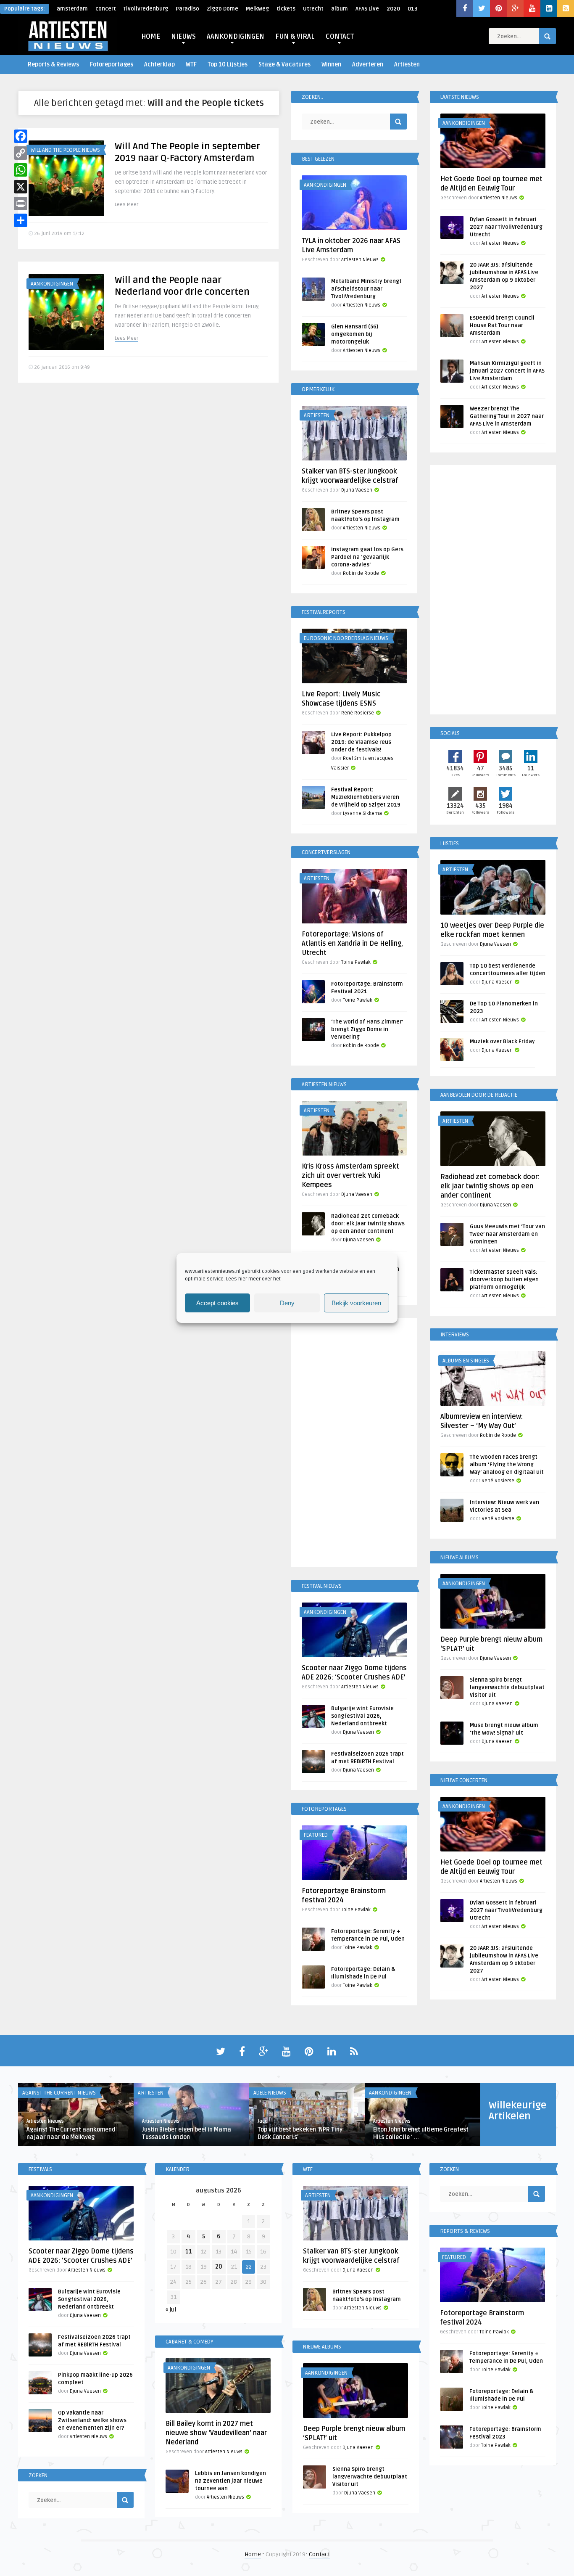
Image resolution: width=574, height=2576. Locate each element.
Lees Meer (126, 205)
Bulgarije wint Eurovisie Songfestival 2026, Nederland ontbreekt (362, 1716)
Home (253, 2554)
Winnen (331, 65)
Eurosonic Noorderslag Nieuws (346, 638)
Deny (287, 1303)
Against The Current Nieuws (59, 2093)
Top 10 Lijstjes (228, 65)
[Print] (21, 204)
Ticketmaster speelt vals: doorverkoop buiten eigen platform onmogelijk (504, 1280)
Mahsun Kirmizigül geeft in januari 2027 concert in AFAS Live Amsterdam (507, 371)
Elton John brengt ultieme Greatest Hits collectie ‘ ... (421, 2133)
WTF (191, 65)
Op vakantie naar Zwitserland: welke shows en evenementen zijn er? (92, 2420)
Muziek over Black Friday (502, 1042)
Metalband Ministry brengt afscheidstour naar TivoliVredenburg (366, 289)
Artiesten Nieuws (360, 260)
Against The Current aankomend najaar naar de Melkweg (71, 2133)
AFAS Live (367, 9)
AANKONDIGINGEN (236, 37)
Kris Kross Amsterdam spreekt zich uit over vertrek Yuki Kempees (350, 1176)
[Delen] (21, 220)
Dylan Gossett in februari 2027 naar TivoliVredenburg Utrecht (506, 227)
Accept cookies (217, 1303)
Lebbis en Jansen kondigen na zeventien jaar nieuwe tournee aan (230, 2481)
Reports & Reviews (53, 65)
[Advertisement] (354, 1444)
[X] (21, 187)
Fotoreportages (112, 65)
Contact (319, 2554)
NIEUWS (183, 37)
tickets (286, 9)
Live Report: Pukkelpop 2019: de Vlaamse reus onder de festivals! (361, 742)
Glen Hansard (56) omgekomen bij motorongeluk (355, 334)
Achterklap (159, 65)
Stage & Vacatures (284, 65)
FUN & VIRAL (295, 37)
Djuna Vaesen (357, 490)
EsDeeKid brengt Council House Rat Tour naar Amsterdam (502, 325)
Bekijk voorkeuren (356, 1303)
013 (412, 9)
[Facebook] (21, 136)
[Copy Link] (21, 153)
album (340, 9)
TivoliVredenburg (146, 9)
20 (219, 2267)
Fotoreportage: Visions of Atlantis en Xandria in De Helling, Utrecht (352, 944)
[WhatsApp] (21, 170)
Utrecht (313, 9)
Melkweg (257, 9)
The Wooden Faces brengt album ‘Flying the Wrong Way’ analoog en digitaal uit (507, 1465)
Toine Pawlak (356, 962)
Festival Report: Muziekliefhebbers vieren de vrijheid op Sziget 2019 (366, 797)
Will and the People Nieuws (65, 150)
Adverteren (368, 65)
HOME (151, 37)
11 (189, 2252)
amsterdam (72, 9)
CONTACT (340, 37)
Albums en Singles (466, 1361)
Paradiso (187, 9)
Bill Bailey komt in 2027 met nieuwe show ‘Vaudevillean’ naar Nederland (216, 2433)
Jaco (263, 2121)
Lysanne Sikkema (362, 813)
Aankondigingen (52, 284)
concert (106, 9)
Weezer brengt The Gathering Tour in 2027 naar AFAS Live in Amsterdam (507, 416)
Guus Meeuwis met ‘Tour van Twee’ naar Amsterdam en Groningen (507, 1234)
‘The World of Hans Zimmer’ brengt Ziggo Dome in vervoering (367, 1029)
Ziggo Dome (222, 9)
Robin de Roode (361, 573)
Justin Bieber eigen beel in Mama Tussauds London (187, 2133)
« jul (171, 2310)
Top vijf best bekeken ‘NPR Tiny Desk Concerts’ (300, 2133)
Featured (316, 1835)
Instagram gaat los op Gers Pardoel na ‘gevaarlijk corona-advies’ (367, 557)
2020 (393, 9)
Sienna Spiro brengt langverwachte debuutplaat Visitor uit (507, 1687)
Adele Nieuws (270, 2093)
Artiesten (407, 65)
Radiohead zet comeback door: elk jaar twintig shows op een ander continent (368, 1224)
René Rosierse (358, 713)
